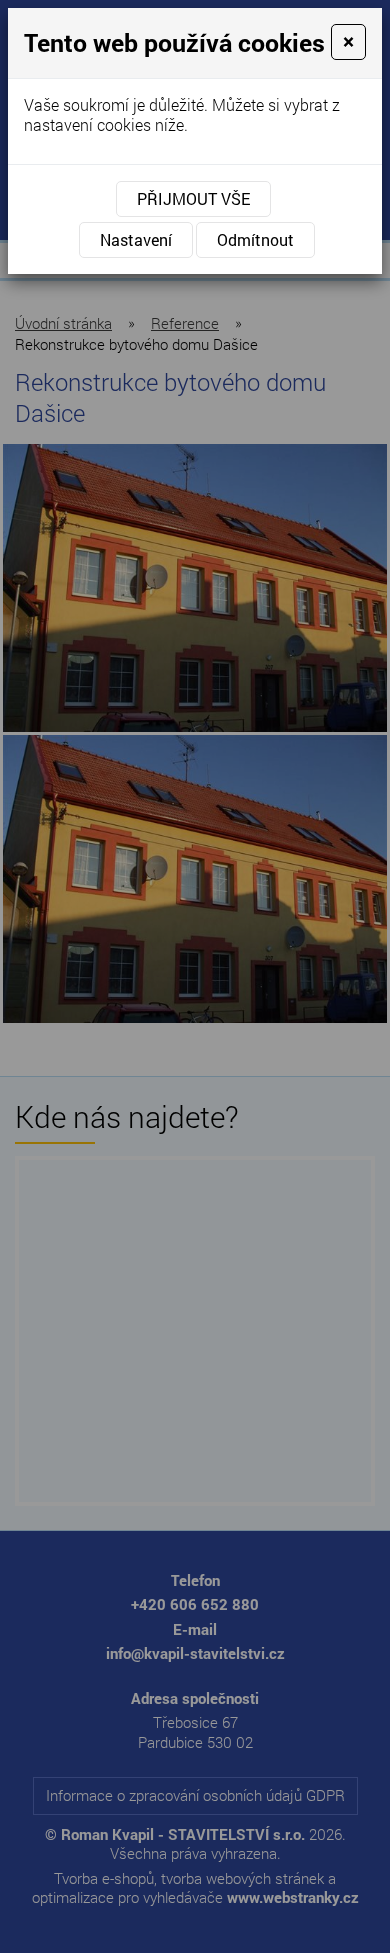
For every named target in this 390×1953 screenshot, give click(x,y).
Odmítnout (255, 239)
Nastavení (136, 239)
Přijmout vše (193, 198)
